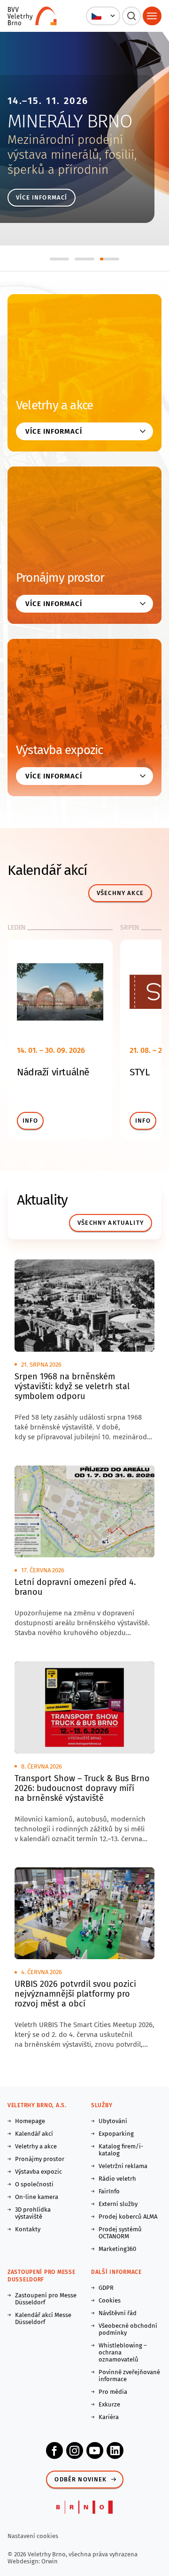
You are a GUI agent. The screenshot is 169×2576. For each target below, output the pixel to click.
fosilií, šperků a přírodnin (72, 162)
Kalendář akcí (34, 2134)
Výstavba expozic (60, 750)
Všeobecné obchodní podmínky (128, 2329)
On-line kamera (37, 2197)
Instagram (75, 2450)
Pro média (113, 2392)
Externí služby (118, 2204)
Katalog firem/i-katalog (121, 2150)
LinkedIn (115, 2450)
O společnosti (34, 2184)
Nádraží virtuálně (53, 1072)
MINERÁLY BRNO (70, 121)
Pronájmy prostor (60, 578)
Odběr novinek (81, 2479)
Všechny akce (120, 893)
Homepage (30, 2121)
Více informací (42, 197)
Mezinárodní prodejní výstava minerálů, (65, 147)
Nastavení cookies (33, 2536)
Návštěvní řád (118, 2313)
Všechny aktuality (111, 1223)
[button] (103, 16)
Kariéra (109, 2417)
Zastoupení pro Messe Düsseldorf (46, 2299)
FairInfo (109, 2191)
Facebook (54, 2450)
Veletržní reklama (123, 2166)
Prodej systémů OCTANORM (120, 2233)
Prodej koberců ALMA (128, 2217)
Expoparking (116, 2134)
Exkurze (109, 2404)
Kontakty (28, 2229)
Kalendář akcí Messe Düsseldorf (43, 2318)
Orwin (50, 2561)
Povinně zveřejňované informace (129, 2376)
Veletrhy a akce (54, 405)
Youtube (95, 2450)
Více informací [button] (54, 431)
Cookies (110, 2300)
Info (30, 1121)
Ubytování (113, 2121)
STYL (139, 1072)
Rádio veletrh (117, 2179)
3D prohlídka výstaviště (33, 2213)
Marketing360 (117, 2249)
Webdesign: (24, 2561)
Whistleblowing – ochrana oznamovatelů (123, 2352)
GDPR (106, 2288)
